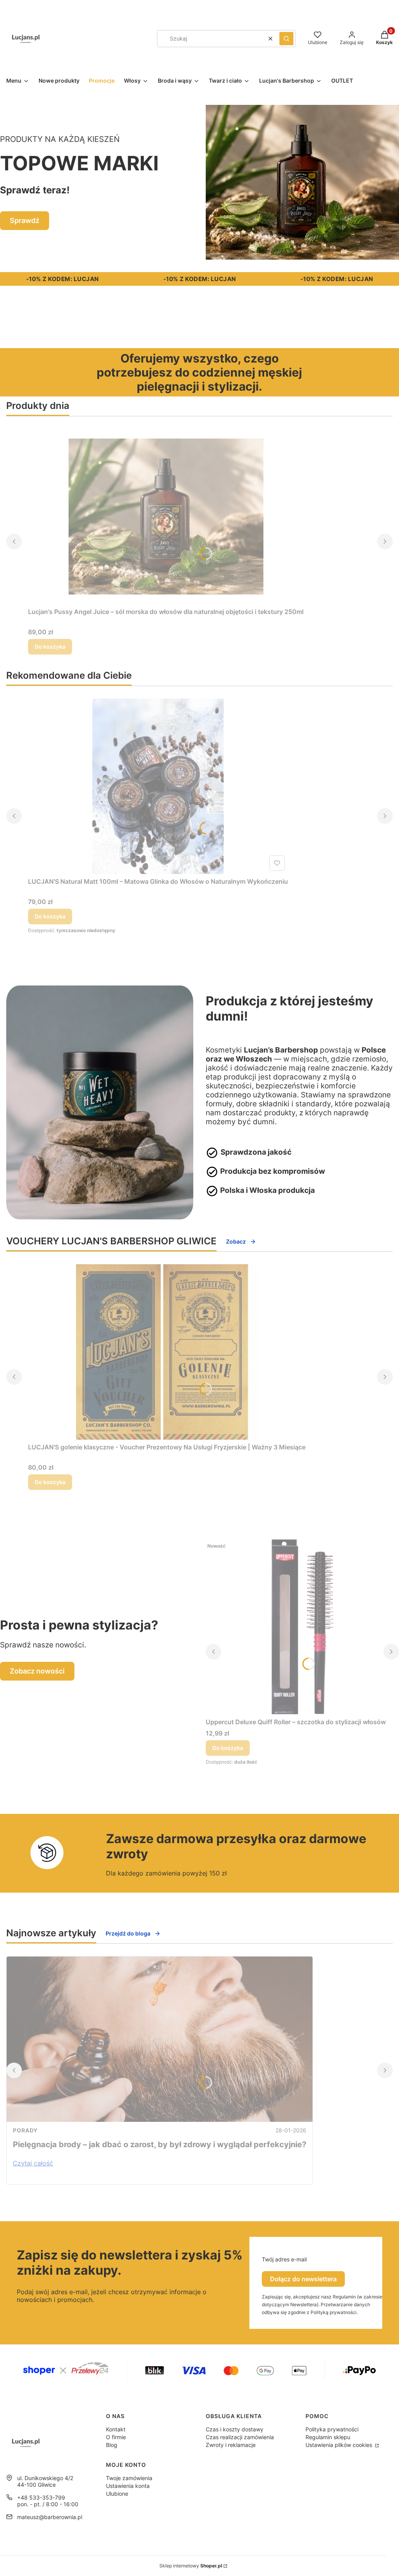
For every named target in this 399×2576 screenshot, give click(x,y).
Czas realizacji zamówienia (240, 2437)
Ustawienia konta (128, 2486)
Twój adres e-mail (284, 2259)
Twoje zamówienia (129, 2478)
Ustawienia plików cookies (340, 2445)
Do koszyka (50, 647)
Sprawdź (25, 220)
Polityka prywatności (332, 2429)
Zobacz (236, 1241)
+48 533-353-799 (41, 2497)
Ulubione (117, 2494)
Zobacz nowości (37, 1671)
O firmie (116, 2437)
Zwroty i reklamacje (231, 2445)
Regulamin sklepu (328, 2437)
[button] (286, 39)
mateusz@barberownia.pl (50, 2517)
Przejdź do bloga (128, 1933)
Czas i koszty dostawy (235, 2429)
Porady (25, 2130)
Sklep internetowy (191, 2566)
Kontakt (116, 2429)
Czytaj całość (33, 2163)
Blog (112, 2445)
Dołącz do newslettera (303, 2279)
